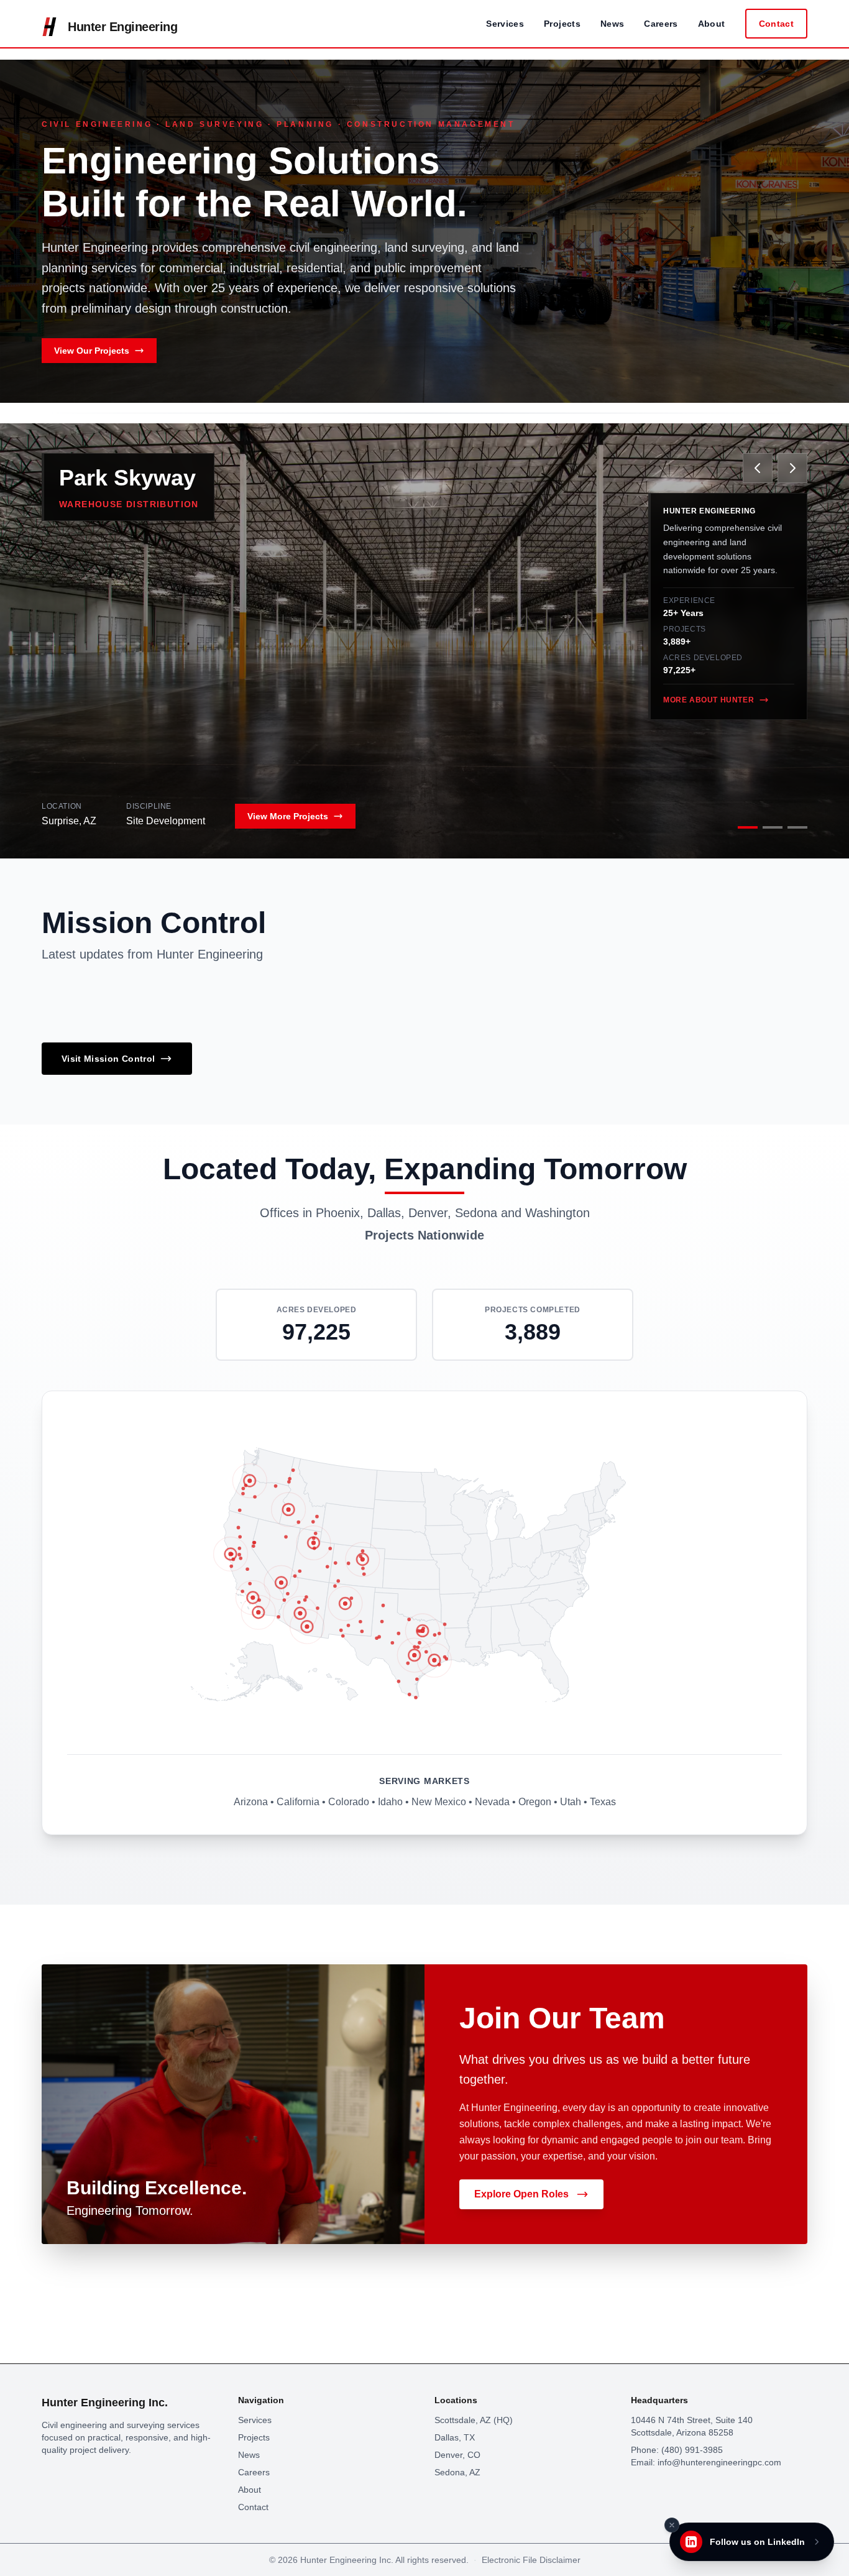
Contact (776, 24)
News (612, 24)
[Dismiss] (672, 2525)
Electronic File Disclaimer (531, 2560)
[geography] (505, 1629)
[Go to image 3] (797, 827)
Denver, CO (457, 2455)
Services (505, 24)
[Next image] (792, 468)
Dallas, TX (455, 2437)
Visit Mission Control (108, 1059)
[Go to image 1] (748, 827)
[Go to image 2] (773, 827)
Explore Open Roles (521, 2194)
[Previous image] (758, 468)
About (712, 24)
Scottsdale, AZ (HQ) (474, 2420)
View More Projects (288, 816)
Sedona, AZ (457, 2472)
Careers (661, 24)
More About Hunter (709, 700)
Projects (562, 24)
